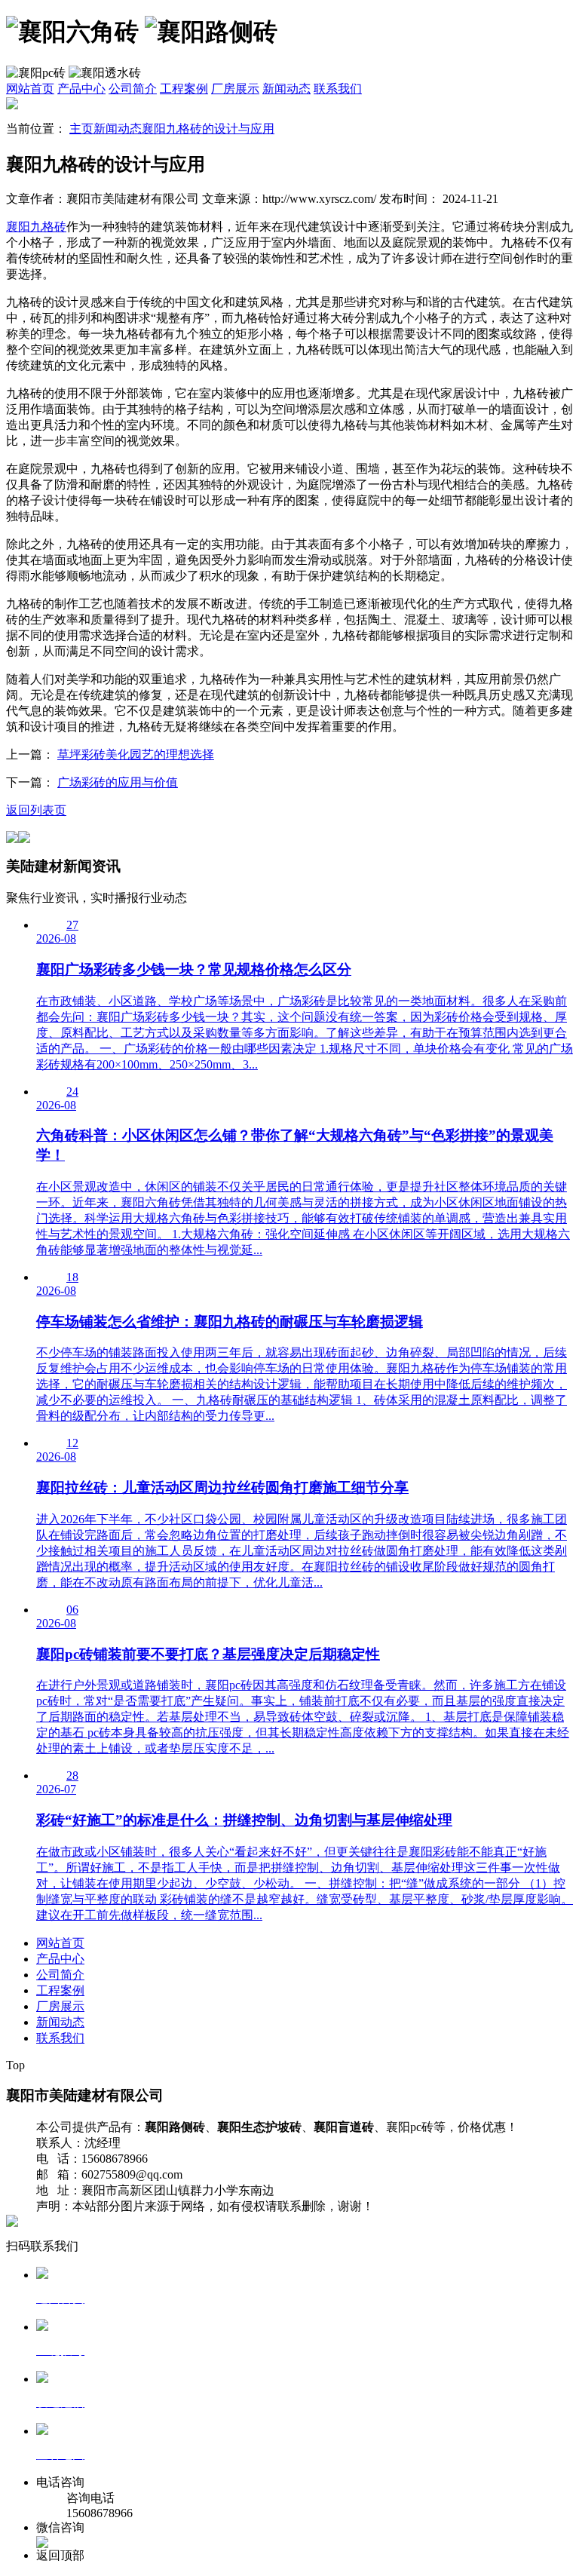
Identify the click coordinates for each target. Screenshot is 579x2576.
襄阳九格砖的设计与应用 (208, 129)
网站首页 (30, 89)
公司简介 (133, 89)
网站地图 (401, 2206)
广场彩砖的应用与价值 (118, 782)
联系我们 (338, 89)
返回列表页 (36, 810)
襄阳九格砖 (36, 227)
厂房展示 (235, 89)
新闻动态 (286, 89)
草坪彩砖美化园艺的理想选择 (136, 754)
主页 (81, 129)
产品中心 (81, 89)
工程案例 (184, 89)
